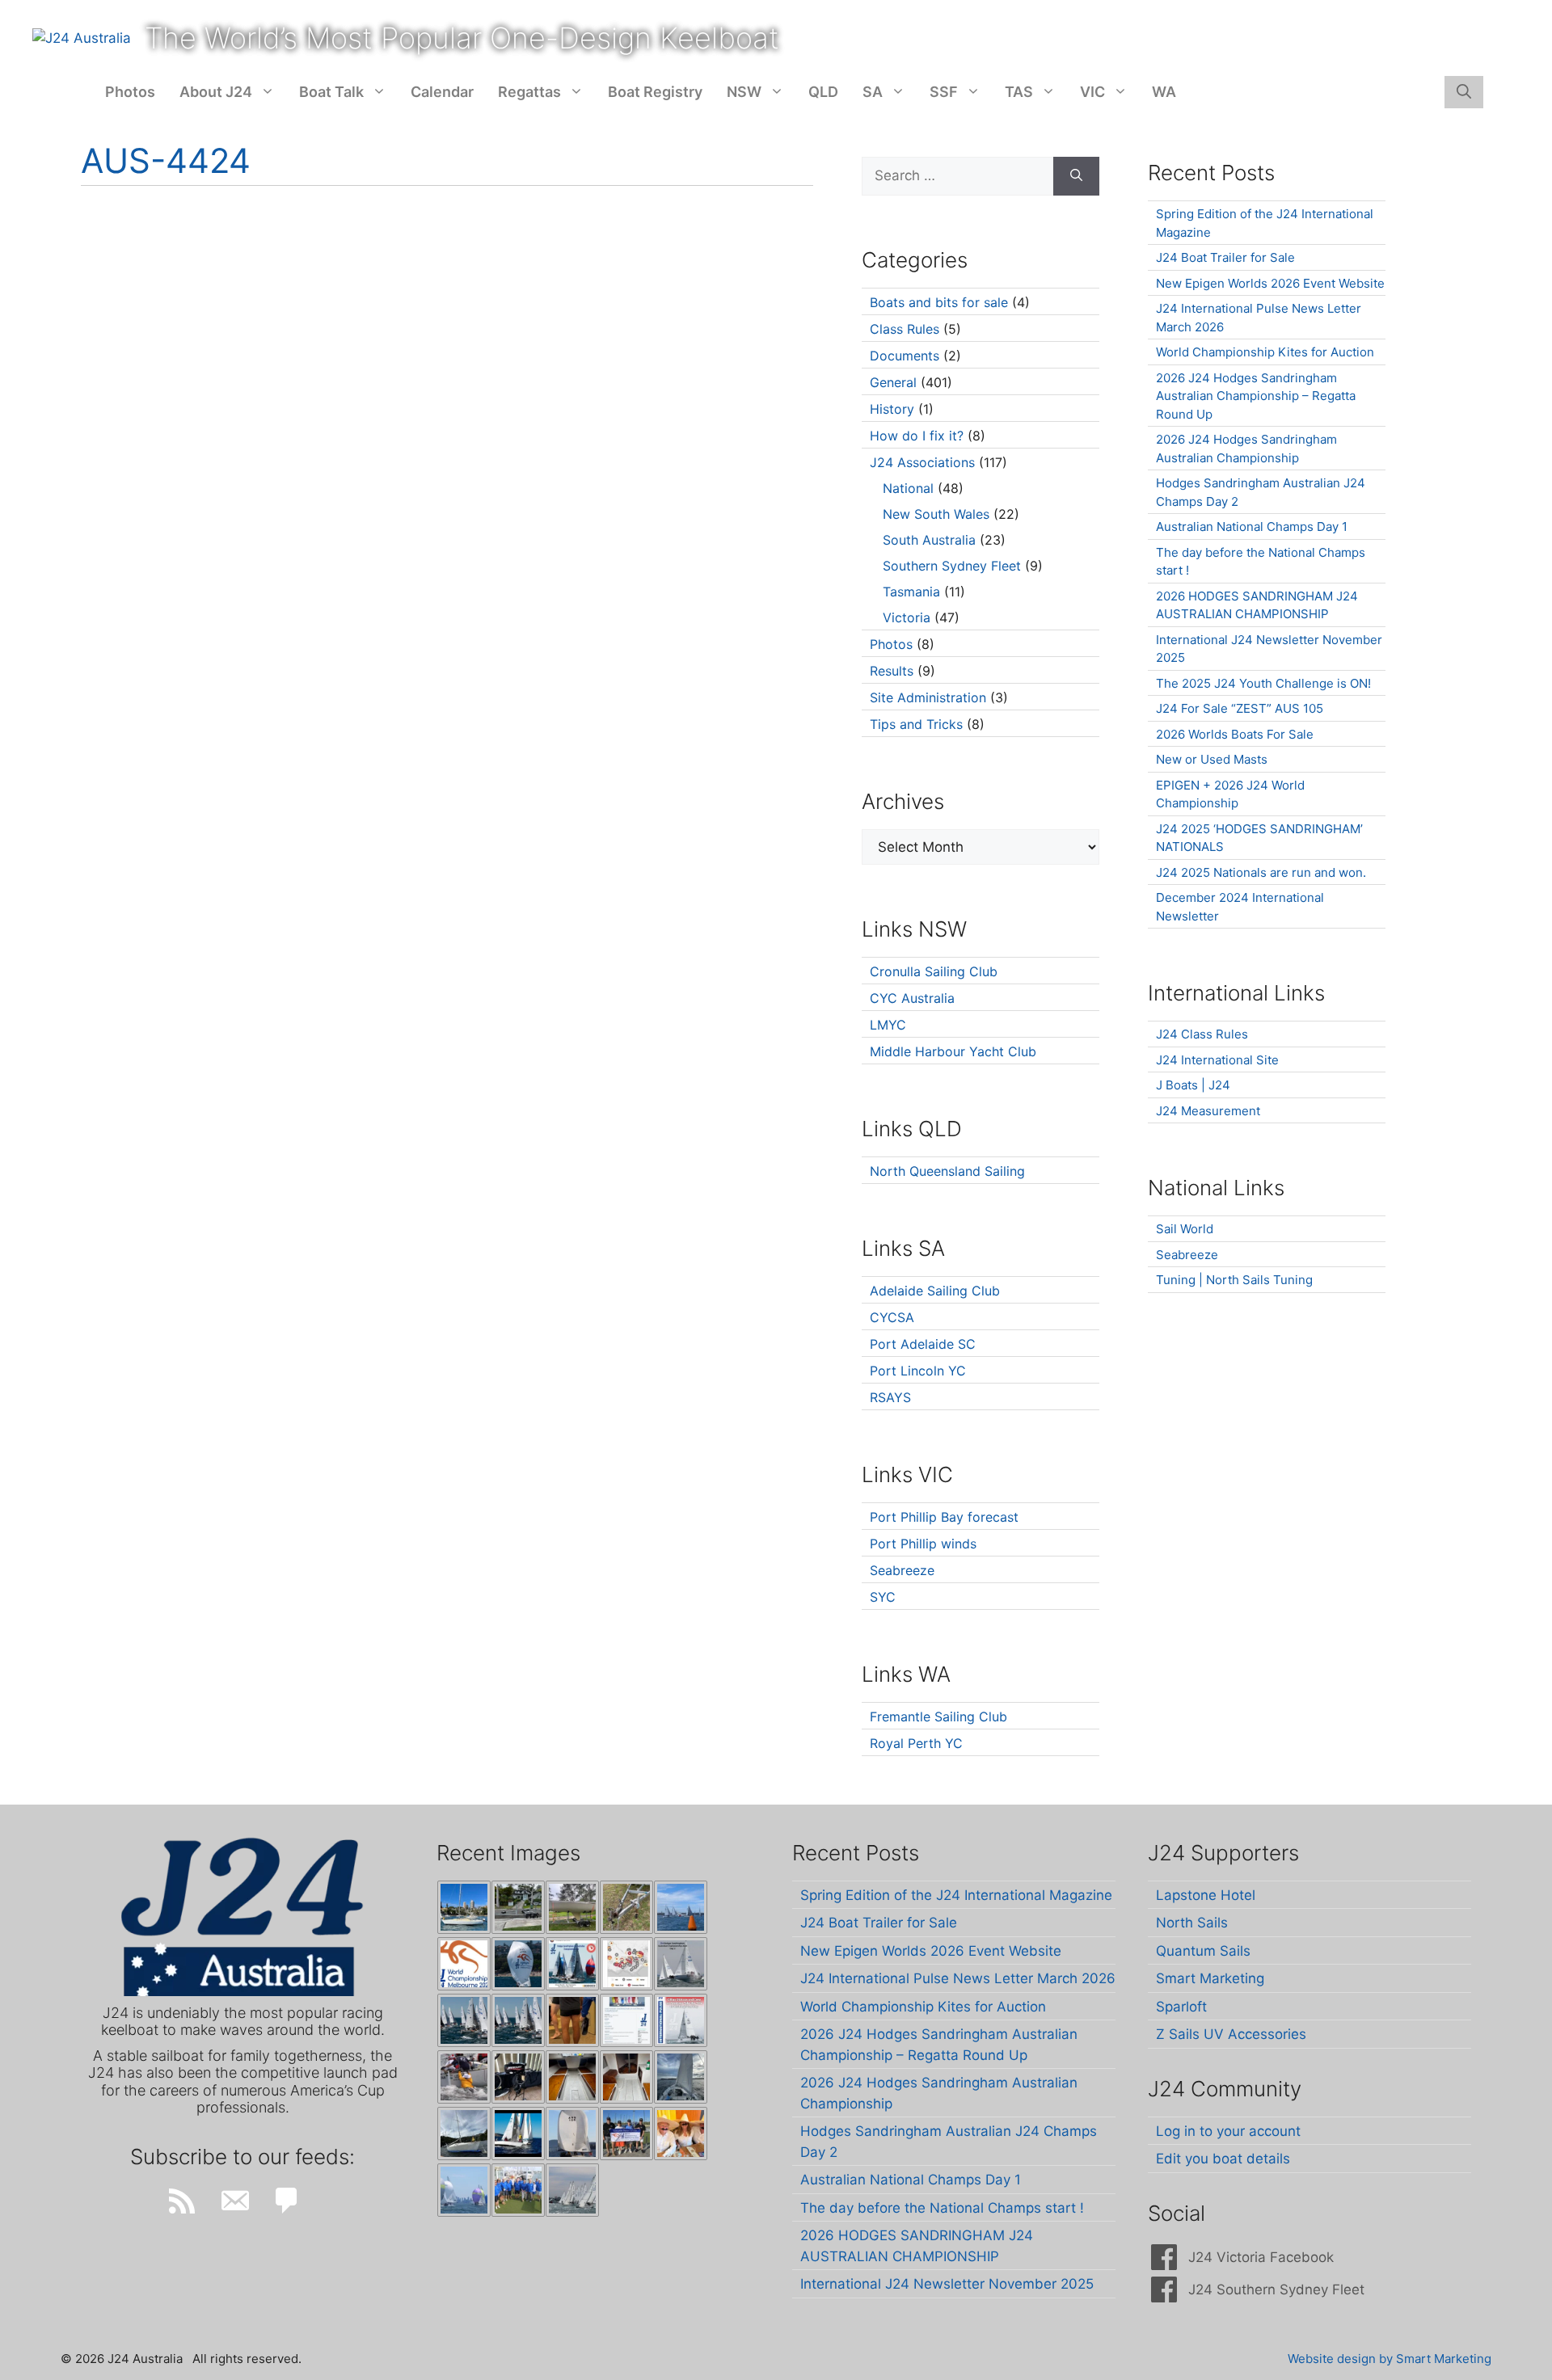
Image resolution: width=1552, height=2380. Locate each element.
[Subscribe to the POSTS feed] (182, 2201)
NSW (744, 92)
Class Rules (905, 329)
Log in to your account (1228, 2131)
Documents (905, 356)
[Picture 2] (518, 2134)
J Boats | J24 (1193, 1085)
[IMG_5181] (464, 2077)
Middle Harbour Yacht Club (953, 1051)
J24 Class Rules (1202, 1034)
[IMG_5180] (518, 2077)
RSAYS (890, 1397)
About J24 (216, 92)
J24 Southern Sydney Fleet (1276, 2289)
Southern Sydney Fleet (952, 566)
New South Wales (936, 514)
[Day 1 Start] (464, 2020)
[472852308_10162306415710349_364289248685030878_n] (572, 2190)
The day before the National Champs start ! (942, 2208)
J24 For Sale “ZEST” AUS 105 (1240, 708)
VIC (1092, 92)
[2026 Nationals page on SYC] (626, 2020)
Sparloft (1181, 2007)
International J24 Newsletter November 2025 (947, 2284)
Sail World (1185, 1229)
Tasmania (911, 592)
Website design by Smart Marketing (1390, 2359)
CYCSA (892, 1317)
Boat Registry (655, 92)
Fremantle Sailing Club (938, 1717)
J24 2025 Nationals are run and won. (1261, 872)
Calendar (442, 92)
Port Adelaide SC (923, 1344)
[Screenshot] (681, 1964)
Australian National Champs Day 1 (1252, 527)
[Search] (1076, 176)
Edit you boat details (1223, 2159)
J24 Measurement (1208, 1111)
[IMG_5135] (572, 2077)
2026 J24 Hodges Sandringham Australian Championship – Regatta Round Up (1256, 396)
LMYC (888, 1025)
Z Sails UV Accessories (1231, 2034)
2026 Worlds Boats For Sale (1235, 734)
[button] (1464, 92)
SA (873, 92)
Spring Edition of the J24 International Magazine (956, 1895)
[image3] (518, 1907)
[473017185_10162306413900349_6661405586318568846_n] (518, 2190)
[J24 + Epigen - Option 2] (626, 2134)
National (908, 488)
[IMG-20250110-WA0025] (681, 2134)
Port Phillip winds (923, 1544)
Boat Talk (331, 92)
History (892, 409)
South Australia (929, 540)
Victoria (907, 617)
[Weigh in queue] (572, 2020)
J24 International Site (1217, 1060)
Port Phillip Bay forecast (944, 1517)
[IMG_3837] (572, 1964)
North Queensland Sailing (947, 1171)
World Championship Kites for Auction (1265, 352)
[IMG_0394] (626, 1907)
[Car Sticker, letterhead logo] (464, 1964)
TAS (1019, 92)
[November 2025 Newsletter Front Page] (681, 2020)
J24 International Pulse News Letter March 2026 (958, 1978)
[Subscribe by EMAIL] (234, 2201)
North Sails (1192, 1923)
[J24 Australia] (82, 37)
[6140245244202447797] (626, 1964)
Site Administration (928, 697)
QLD (823, 92)
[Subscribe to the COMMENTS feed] (287, 2201)
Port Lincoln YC (918, 1371)
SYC (883, 1597)
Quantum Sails (1203, 1951)
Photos (130, 92)
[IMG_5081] (464, 2134)
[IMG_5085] (681, 2077)
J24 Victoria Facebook (1261, 2257)
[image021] (572, 1907)
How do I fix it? (917, 436)
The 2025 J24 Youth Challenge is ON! (1263, 683)
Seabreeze (902, 1570)
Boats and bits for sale (939, 302)
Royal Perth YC (916, 1743)
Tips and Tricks (916, 724)
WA (1164, 92)
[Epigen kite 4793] (518, 1964)
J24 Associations (922, 462)
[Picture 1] (572, 2134)
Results (892, 671)
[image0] (464, 1907)
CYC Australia (912, 998)
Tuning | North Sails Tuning (1234, 1280)
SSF (944, 92)
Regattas (529, 92)
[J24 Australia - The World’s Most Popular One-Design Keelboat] (681, 1907)
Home (81, 92)
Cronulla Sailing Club (934, 971)
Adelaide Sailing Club (935, 1291)
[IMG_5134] (626, 2077)
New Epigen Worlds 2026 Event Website (1270, 283)
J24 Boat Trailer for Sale (1225, 257)
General (893, 382)
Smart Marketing (1210, 1978)
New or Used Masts (1212, 759)
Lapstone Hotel (1206, 1895)
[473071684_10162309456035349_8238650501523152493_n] (464, 2190)
